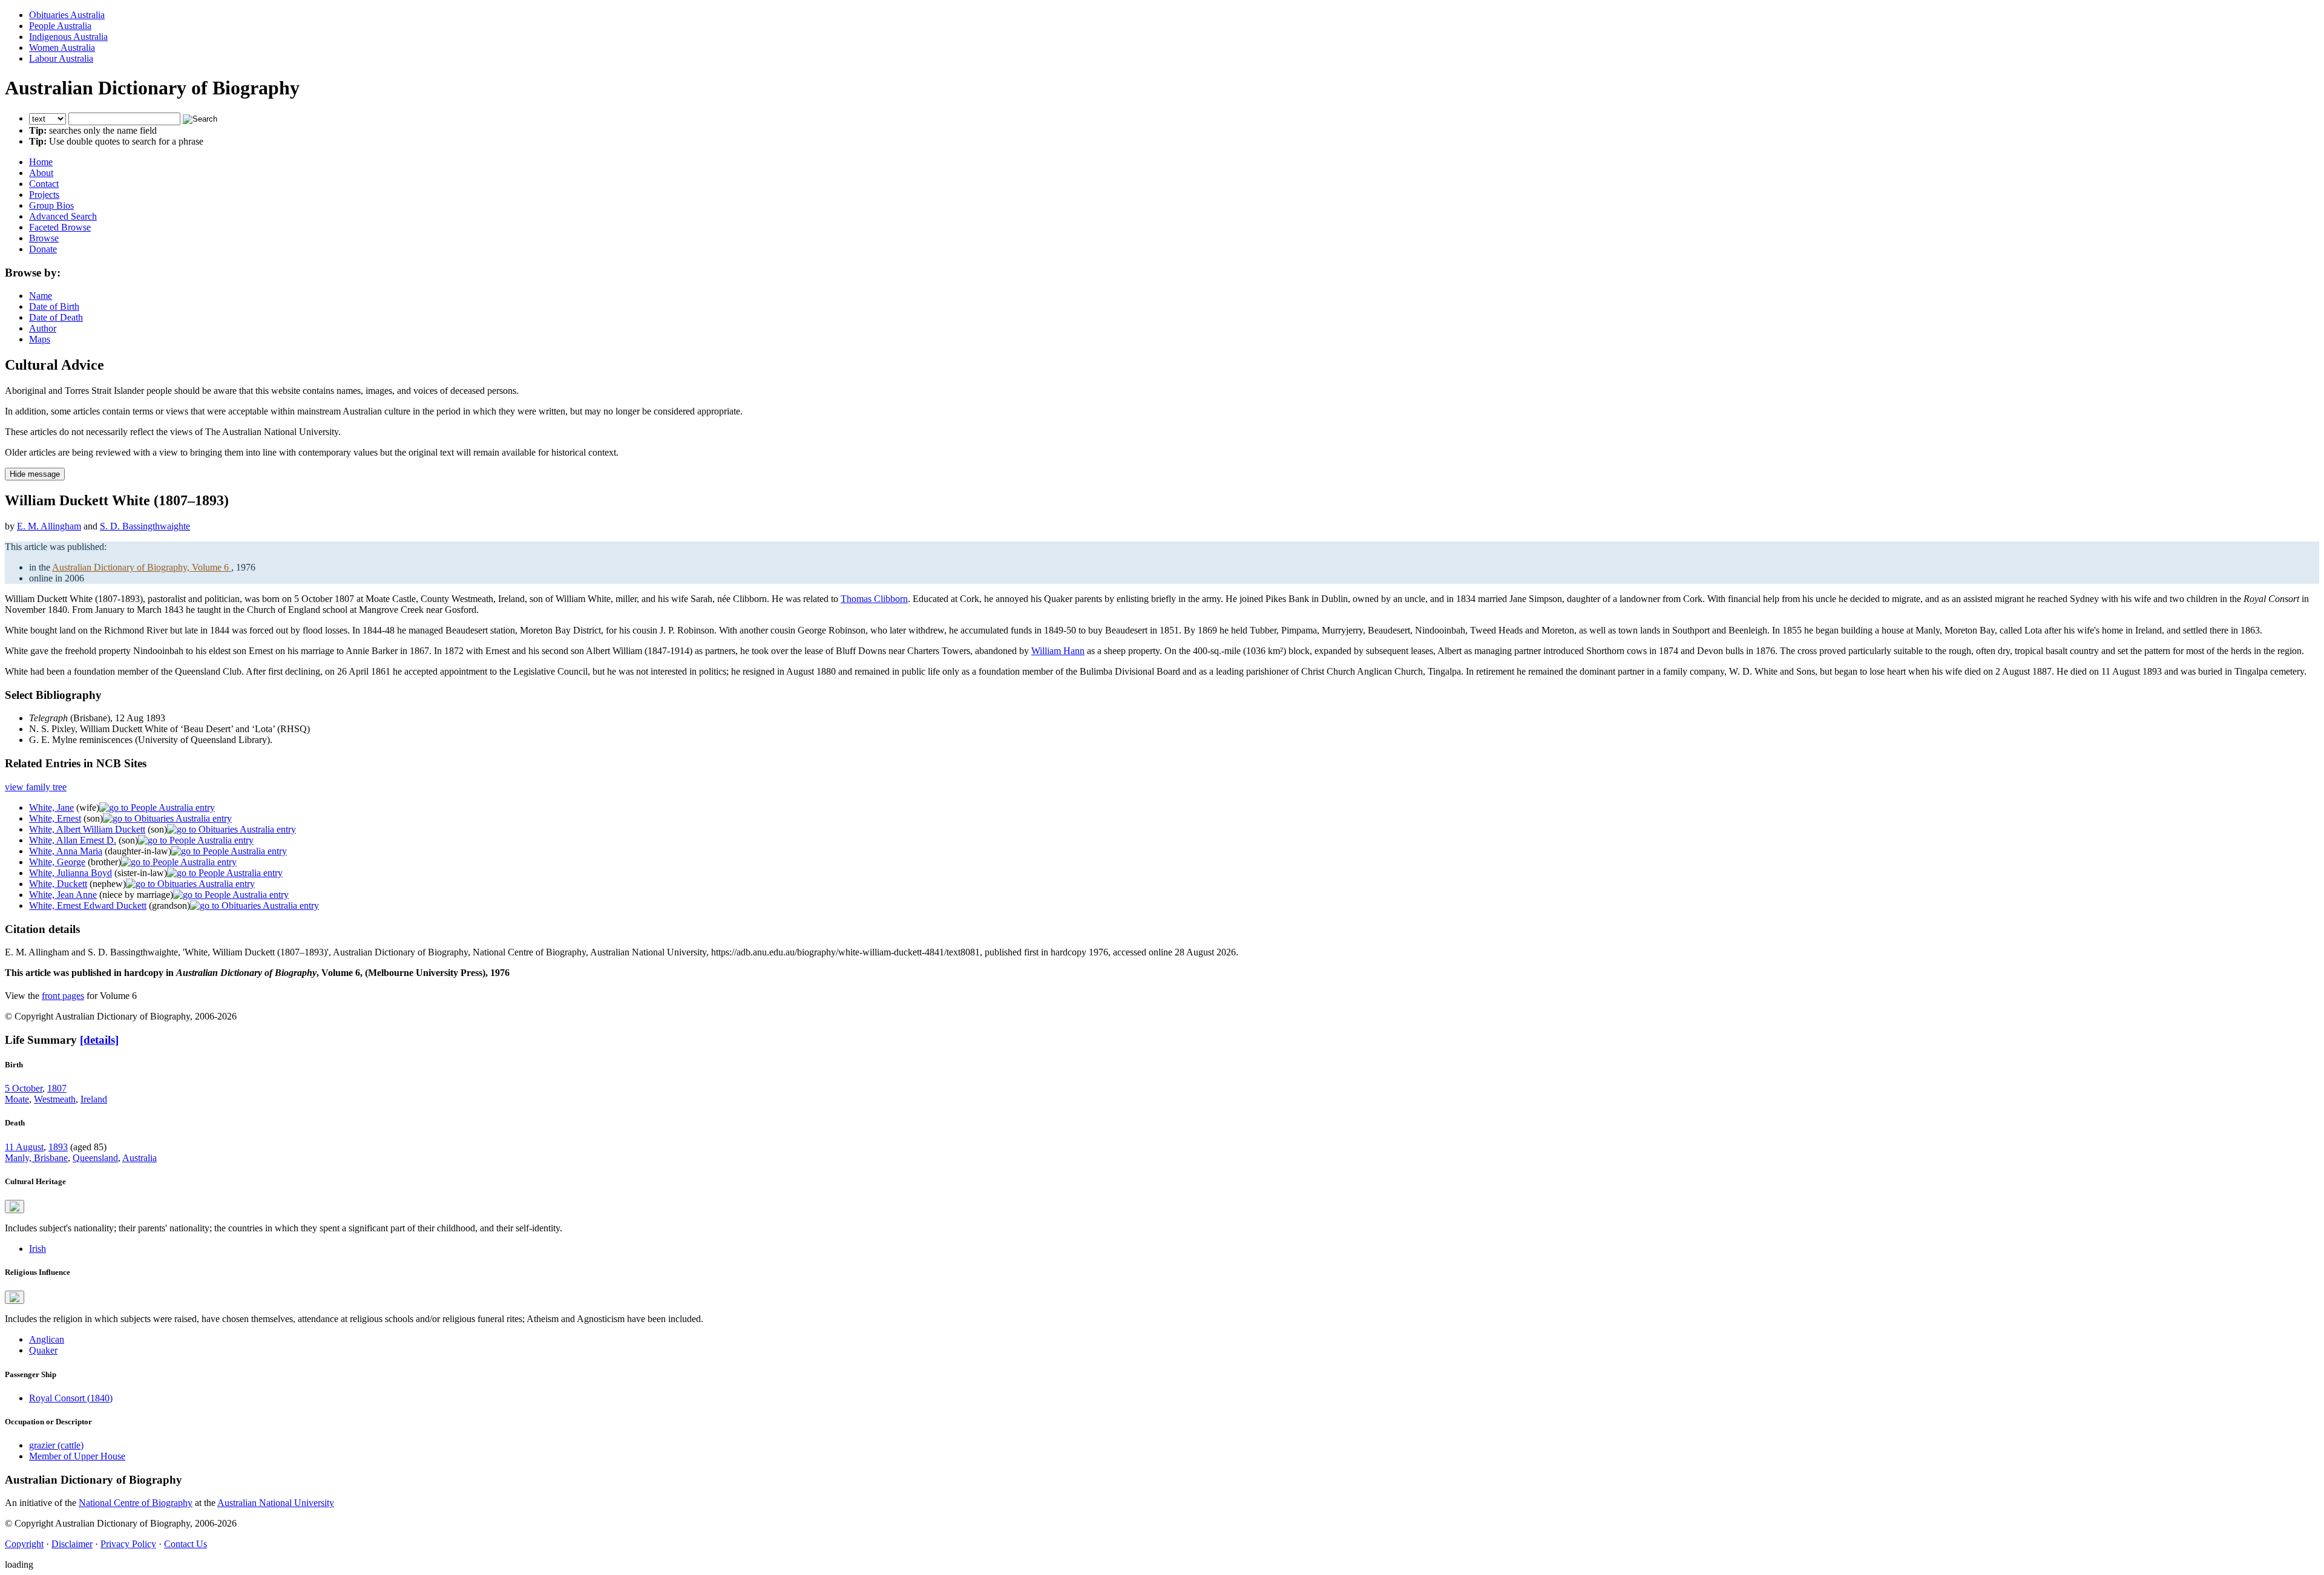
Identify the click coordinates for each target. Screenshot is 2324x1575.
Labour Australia (61, 58)
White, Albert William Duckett (87, 829)
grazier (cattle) (56, 1445)
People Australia (60, 26)
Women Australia (62, 47)
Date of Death (56, 317)
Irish (38, 1249)
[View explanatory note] (15, 1207)
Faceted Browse (60, 227)
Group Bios (51, 205)
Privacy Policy (128, 1544)
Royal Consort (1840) (71, 1398)
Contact (44, 184)
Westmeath (55, 1099)
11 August (24, 1147)
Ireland (94, 1099)
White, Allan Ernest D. (73, 840)
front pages (63, 996)
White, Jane (51, 807)
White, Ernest (55, 818)
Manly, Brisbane (36, 1158)
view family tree (36, 787)
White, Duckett (58, 884)
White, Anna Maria (66, 851)
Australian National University (276, 1503)
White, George (57, 862)
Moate (17, 1099)
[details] (99, 1040)
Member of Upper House (77, 1456)
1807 (57, 1088)
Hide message (35, 474)
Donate (43, 249)
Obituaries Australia (67, 15)
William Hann (1058, 651)
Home (41, 162)
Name (41, 296)
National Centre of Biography (136, 1503)
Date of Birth (54, 306)
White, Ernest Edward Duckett (88, 905)
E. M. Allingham (49, 526)
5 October (24, 1088)
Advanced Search (63, 216)
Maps (40, 339)
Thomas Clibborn (874, 599)
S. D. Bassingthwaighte (145, 526)
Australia (140, 1158)
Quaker (43, 1350)
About (41, 173)
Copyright (24, 1544)
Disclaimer (72, 1544)
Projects (44, 195)
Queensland (95, 1158)
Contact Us (185, 1544)
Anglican (47, 1339)
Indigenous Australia (68, 37)
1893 (58, 1147)
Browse (44, 238)
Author (43, 328)
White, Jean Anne (63, 895)
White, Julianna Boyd (71, 873)
